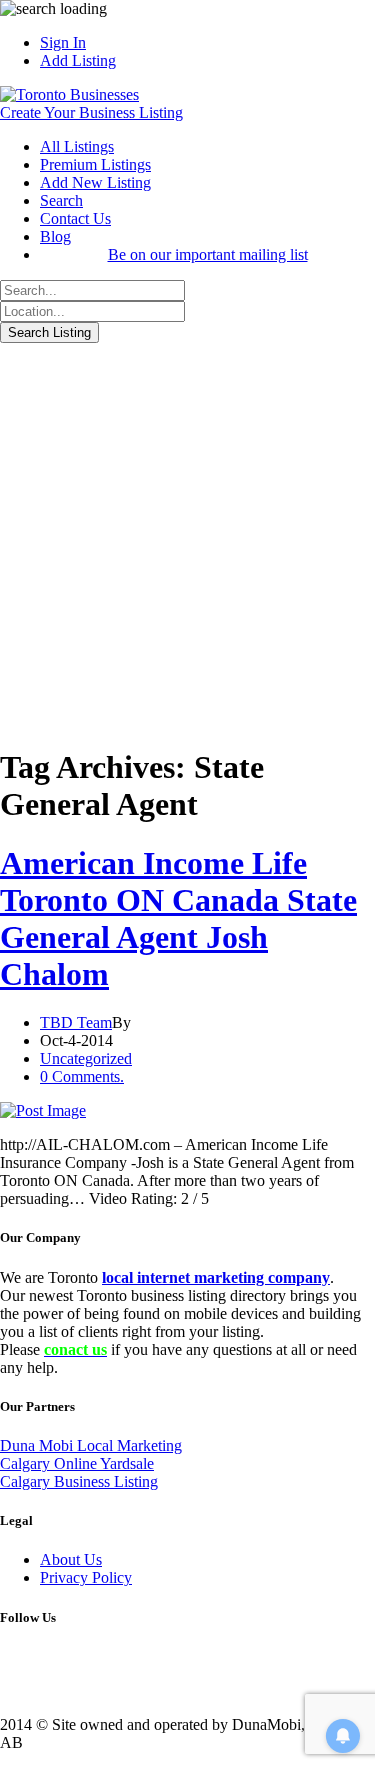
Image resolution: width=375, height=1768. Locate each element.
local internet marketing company (216, 1277)
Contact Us (75, 218)
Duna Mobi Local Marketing (91, 1445)
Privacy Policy (86, 1577)
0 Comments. (82, 1076)
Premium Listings (95, 164)
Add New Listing (95, 182)
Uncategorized (86, 1058)
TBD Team (76, 1022)
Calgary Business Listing (79, 1481)
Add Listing (78, 60)
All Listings (77, 146)
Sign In (63, 42)
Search (61, 200)
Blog (55, 236)
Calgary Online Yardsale (77, 1463)
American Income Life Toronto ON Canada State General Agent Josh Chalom (178, 918)
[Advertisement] (187, 540)
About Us (71, 1559)
